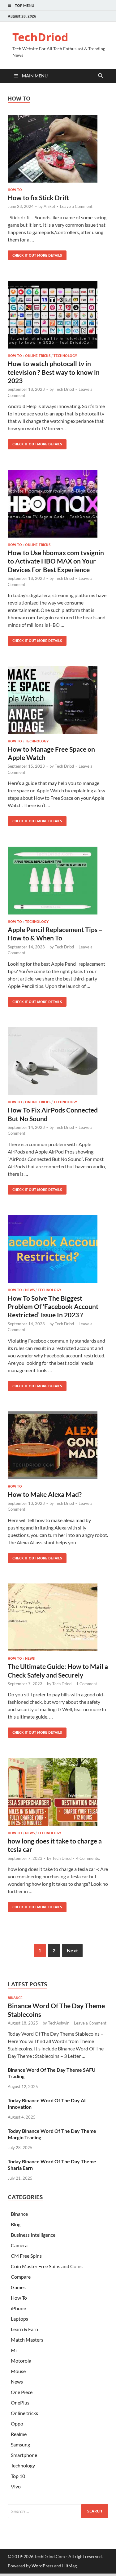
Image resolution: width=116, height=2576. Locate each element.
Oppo (17, 2423)
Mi (14, 2350)
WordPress (42, 2566)
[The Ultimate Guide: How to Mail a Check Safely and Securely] (58, 1617)
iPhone (18, 2308)
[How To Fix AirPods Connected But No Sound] (58, 1061)
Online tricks (38, 356)
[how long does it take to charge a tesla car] (58, 1792)
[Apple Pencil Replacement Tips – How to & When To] (58, 881)
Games (18, 2287)
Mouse (18, 2371)
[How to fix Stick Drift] (58, 149)
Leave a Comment (76, 206)
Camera (19, 2245)
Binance (15, 1998)
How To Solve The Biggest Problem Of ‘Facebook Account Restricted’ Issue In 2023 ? (53, 1307)
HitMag (69, 2566)
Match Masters (27, 2340)
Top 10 (18, 2476)
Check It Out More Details (35, 254)
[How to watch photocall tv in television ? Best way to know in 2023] (58, 315)
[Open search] (101, 76)
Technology (65, 356)
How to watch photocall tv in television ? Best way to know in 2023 (54, 372)
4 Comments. (88, 1858)
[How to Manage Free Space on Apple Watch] (58, 700)
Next (72, 1950)
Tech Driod (64, 389)
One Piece (22, 2392)
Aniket (49, 206)
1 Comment (87, 1684)
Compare (21, 2277)
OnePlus (20, 2403)
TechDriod (40, 37)
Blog (16, 2224)
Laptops (19, 2319)
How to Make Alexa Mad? (45, 1494)
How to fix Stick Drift (38, 198)
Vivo (16, 2486)
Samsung (20, 2444)
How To (15, 190)
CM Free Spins (26, 2256)
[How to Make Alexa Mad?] (58, 1445)
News (30, 1290)
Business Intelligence (33, 2235)
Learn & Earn (24, 2329)
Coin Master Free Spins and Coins (47, 2266)
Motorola (21, 2361)
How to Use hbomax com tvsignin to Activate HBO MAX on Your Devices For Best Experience (56, 561)
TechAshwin (59, 2023)
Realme (19, 2434)
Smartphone (24, 2455)
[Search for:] (58, 2511)
